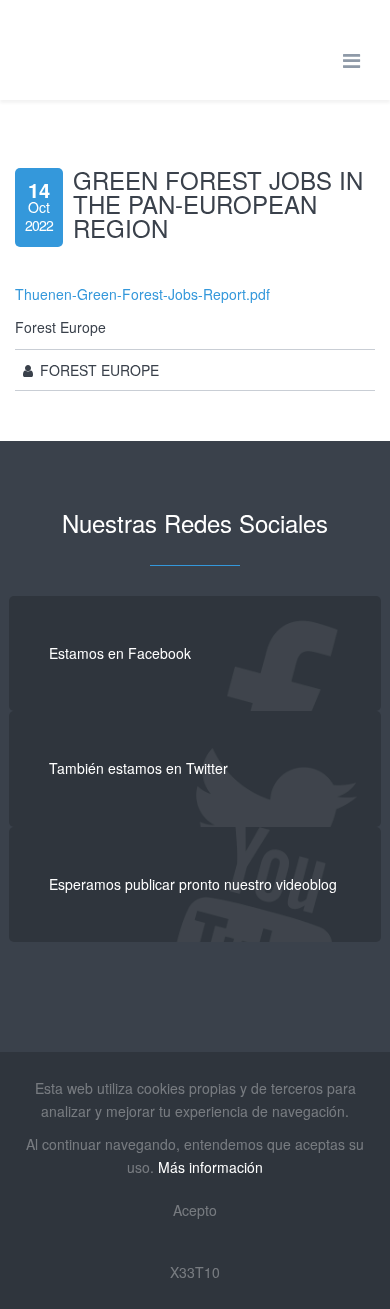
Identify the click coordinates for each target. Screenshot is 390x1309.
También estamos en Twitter (138, 768)
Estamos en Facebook (120, 653)
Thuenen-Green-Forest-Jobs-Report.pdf (142, 294)
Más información (210, 1167)
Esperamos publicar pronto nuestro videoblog (193, 884)
